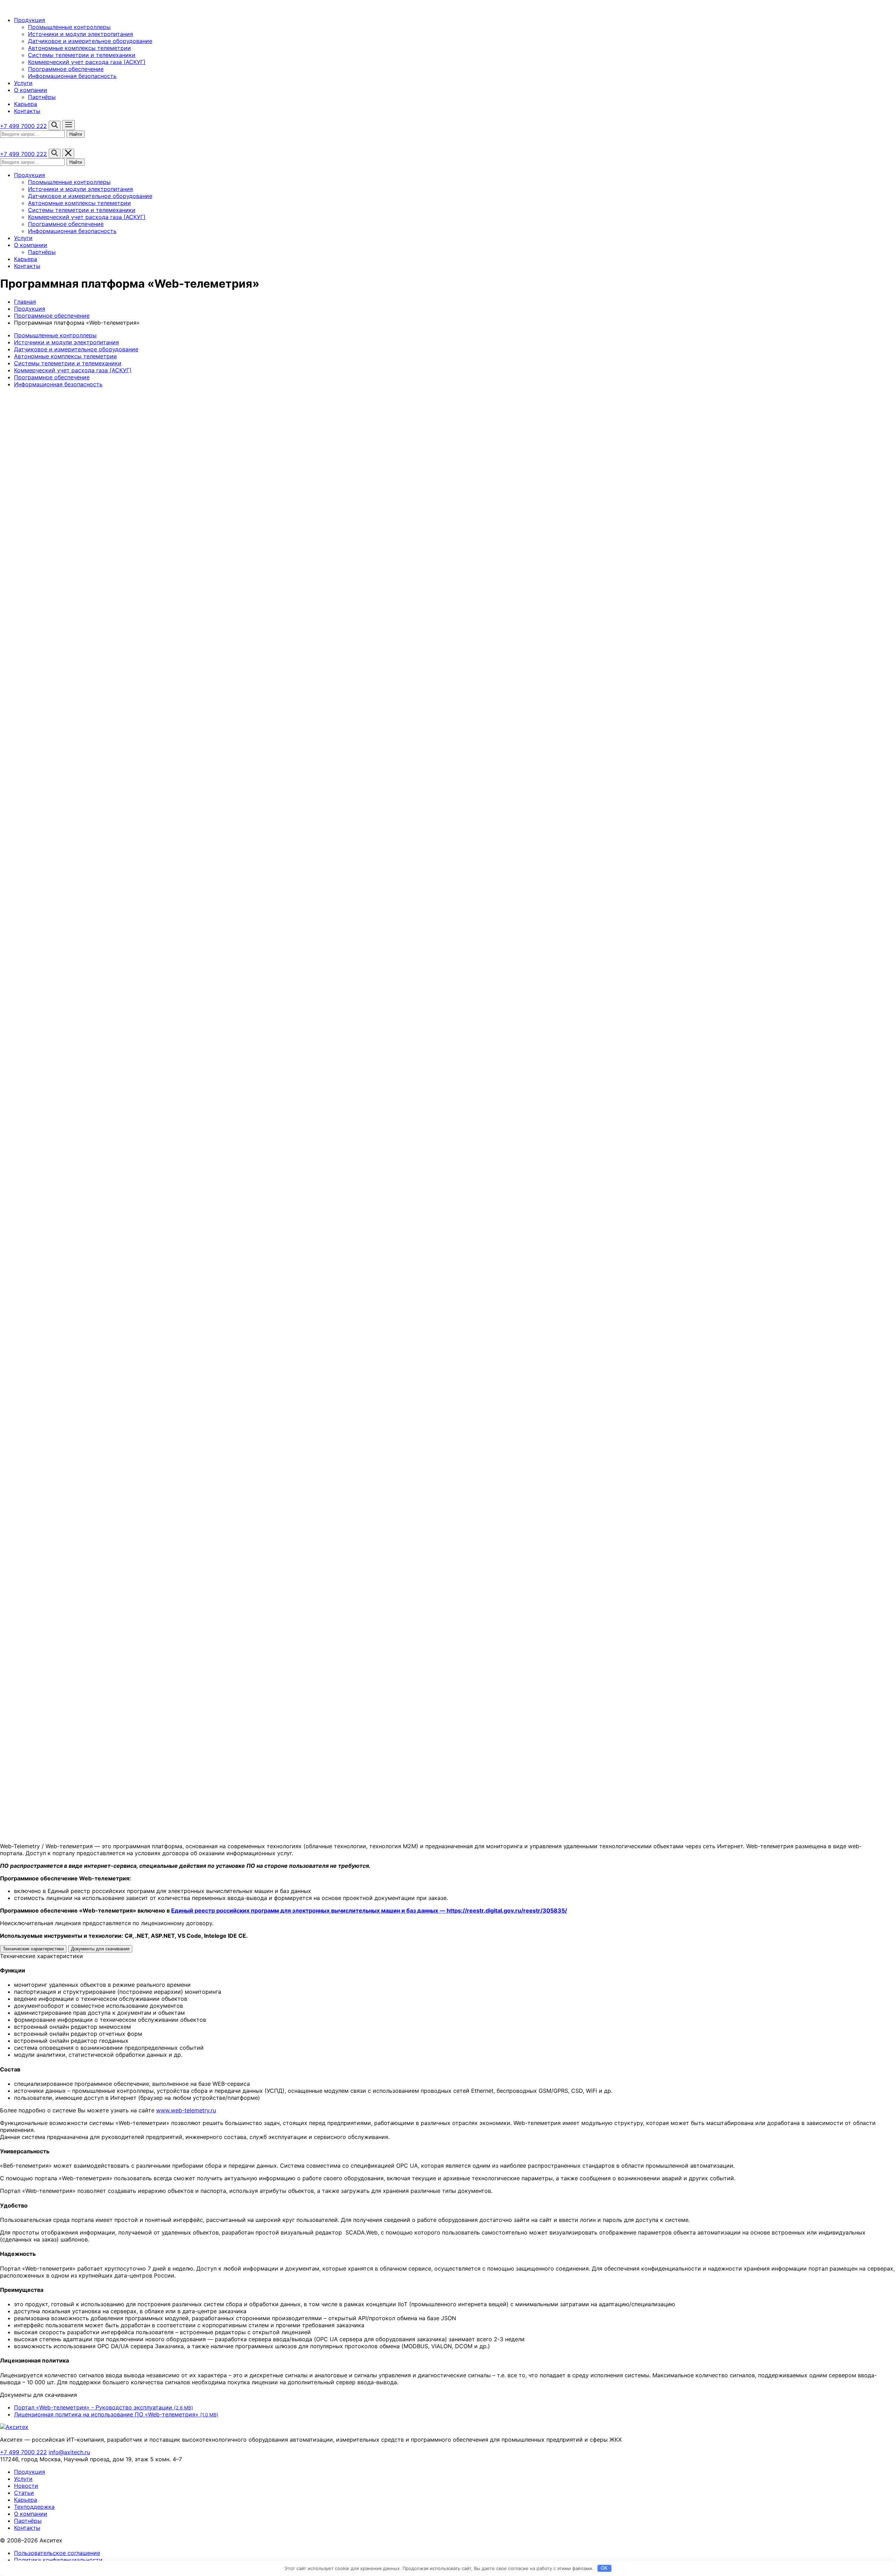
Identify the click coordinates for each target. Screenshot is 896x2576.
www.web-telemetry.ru (186, 2110)
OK (604, 2568)
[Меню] (69, 125)
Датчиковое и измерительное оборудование (90, 41)
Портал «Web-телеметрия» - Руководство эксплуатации (104, 2407)
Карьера (26, 104)
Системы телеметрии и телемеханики (82, 55)
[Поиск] (55, 125)
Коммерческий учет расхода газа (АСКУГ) (87, 62)
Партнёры (42, 97)
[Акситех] (37, 7)
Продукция (30, 20)
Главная (25, 302)
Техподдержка (34, 2507)
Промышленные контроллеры (69, 27)
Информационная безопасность (72, 76)
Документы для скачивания (100, 1949)
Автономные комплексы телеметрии (79, 48)
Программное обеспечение (66, 69)
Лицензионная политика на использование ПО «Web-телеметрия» (116, 2414)
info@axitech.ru (69, 2452)
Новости (26, 2486)
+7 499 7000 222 (23, 126)
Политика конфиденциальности (58, 2560)
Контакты (27, 111)
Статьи (24, 2493)
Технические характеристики (33, 1949)
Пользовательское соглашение (57, 2553)
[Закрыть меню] (68, 153)
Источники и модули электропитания (80, 34)
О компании (31, 90)
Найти (76, 134)
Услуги (23, 83)
